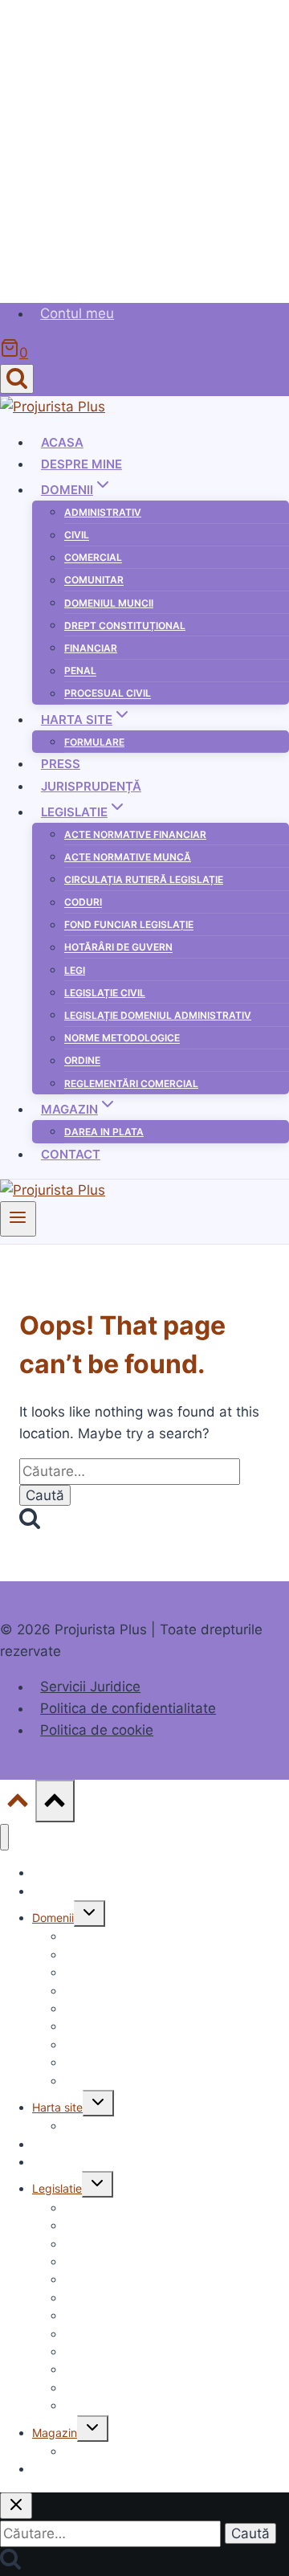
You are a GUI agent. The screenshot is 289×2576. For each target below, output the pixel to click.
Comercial (93, 558)
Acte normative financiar (135, 834)
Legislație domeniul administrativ (158, 1015)
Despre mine (81, 464)
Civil (77, 536)
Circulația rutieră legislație (144, 879)
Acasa (62, 442)
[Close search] (16, 2506)
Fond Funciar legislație (129, 925)
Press (61, 764)
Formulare (94, 742)
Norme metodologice (122, 1039)
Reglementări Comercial (131, 1084)
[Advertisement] (144, 145)
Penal (80, 671)
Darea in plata (104, 1132)
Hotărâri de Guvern (118, 948)
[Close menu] (4, 1837)
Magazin (55, 2433)
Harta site (57, 2107)
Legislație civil (105, 993)
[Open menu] (18, 1219)
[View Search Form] (17, 379)
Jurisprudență (91, 786)
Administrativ (103, 512)
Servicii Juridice (90, 1687)
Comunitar (94, 581)
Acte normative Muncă (128, 857)
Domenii (53, 1918)
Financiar (91, 648)
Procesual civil (108, 694)
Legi (75, 970)
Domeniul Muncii (109, 603)
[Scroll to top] (18, 1804)
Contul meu (77, 313)
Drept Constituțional (125, 626)
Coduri (83, 903)
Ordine (82, 1061)
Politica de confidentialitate (128, 1708)
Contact (71, 1154)
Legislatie (57, 2188)
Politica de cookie (97, 1730)
